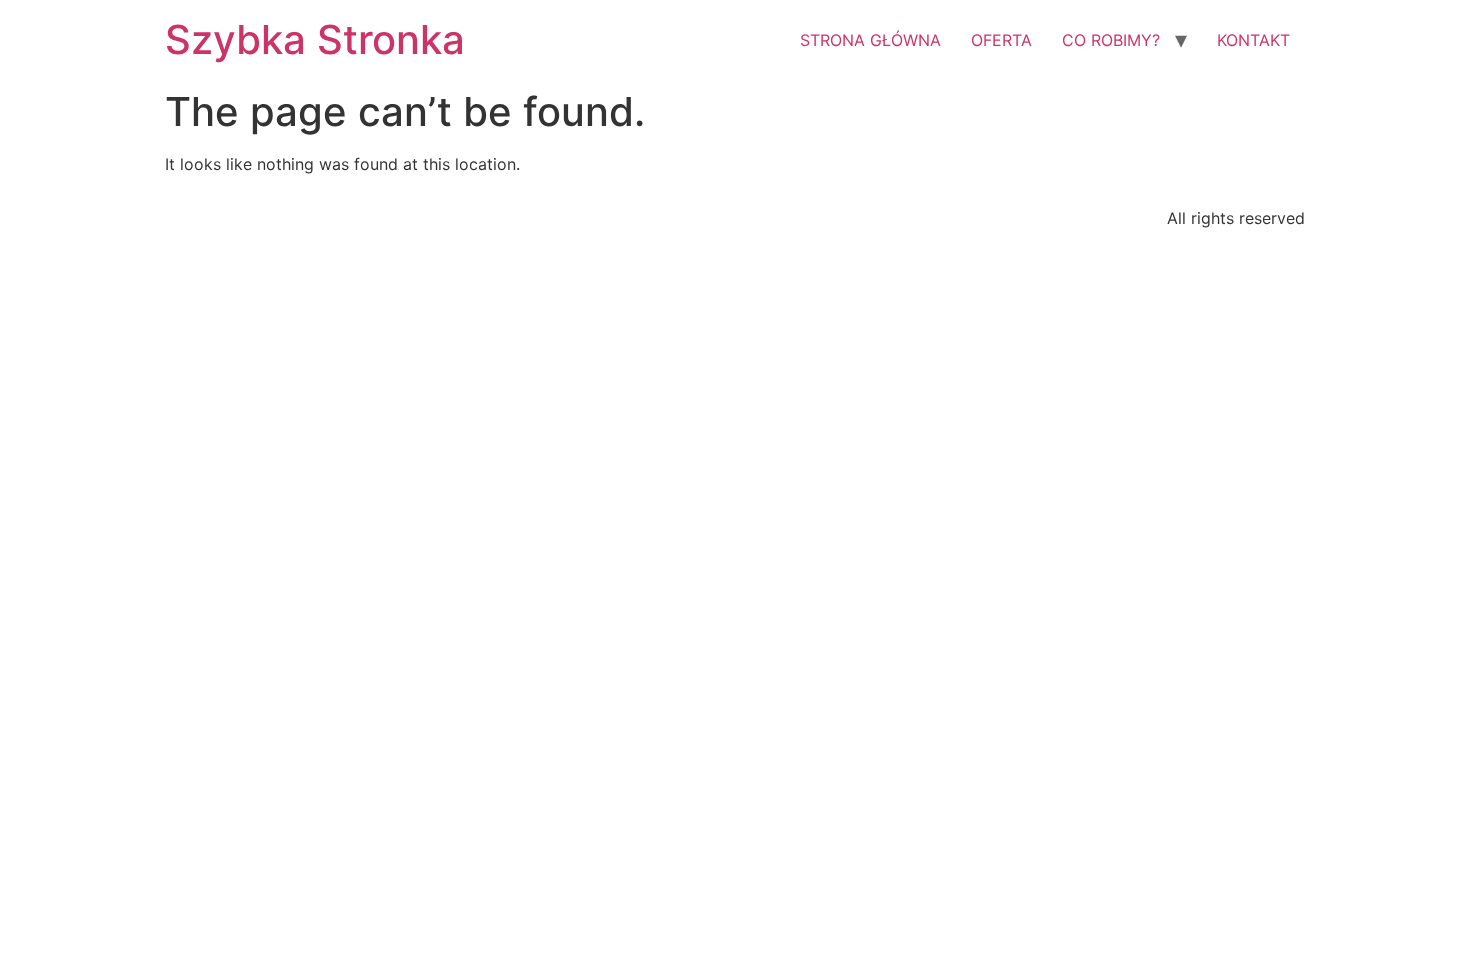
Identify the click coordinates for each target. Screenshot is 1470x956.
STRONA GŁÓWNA (870, 40)
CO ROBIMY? (1111, 40)
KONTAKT (1253, 40)
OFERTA (1001, 40)
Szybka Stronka (315, 39)
